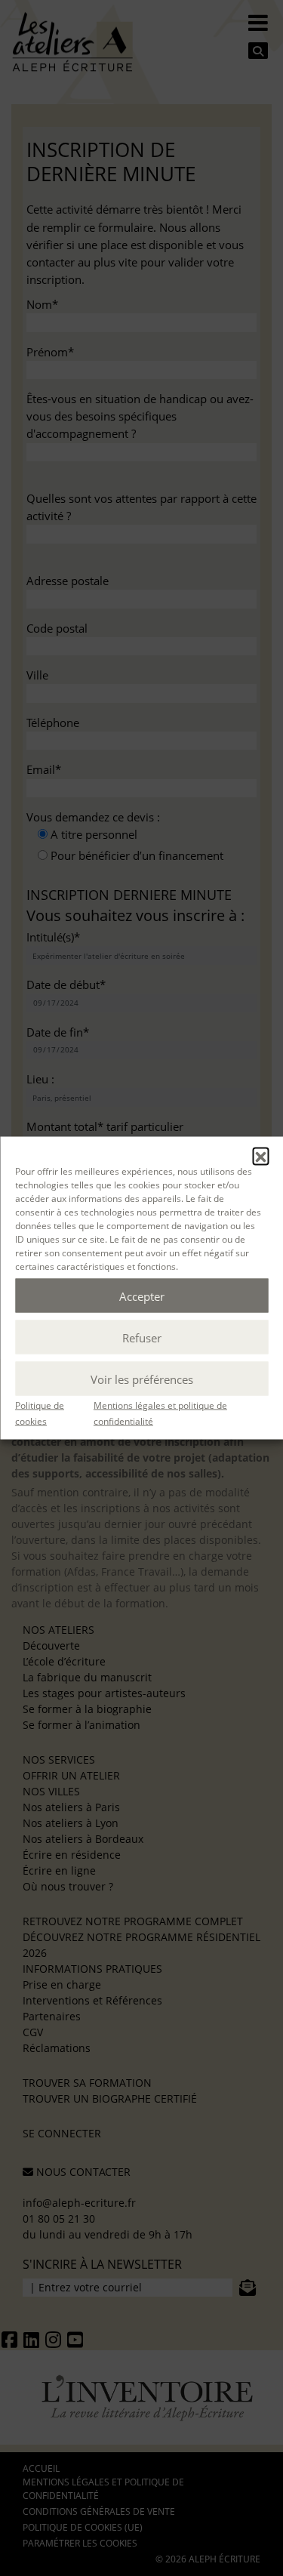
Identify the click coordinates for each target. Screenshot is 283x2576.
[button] (260, 1156)
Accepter (142, 1296)
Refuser (142, 1337)
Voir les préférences (142, 1379)
